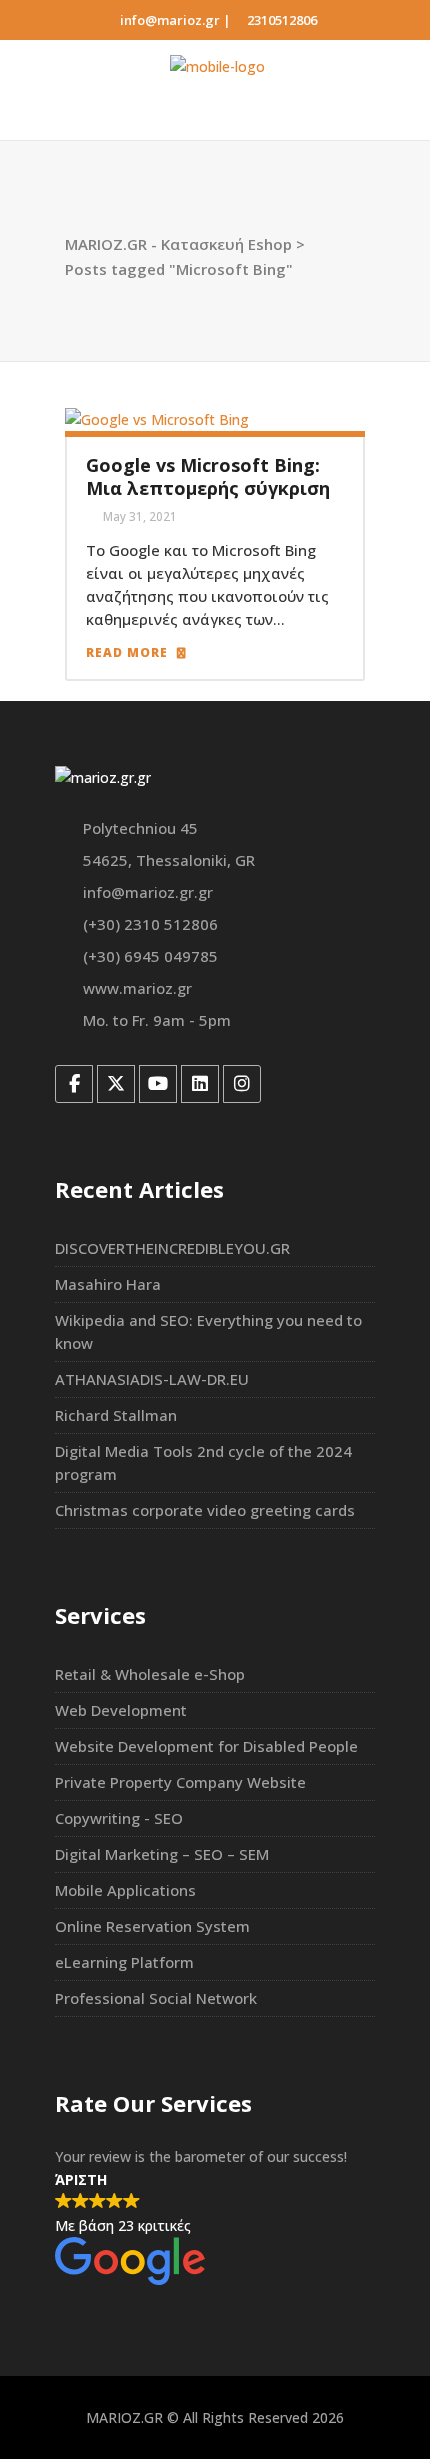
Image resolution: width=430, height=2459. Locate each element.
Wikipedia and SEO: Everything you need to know (208, 1331)
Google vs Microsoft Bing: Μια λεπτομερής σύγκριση (208, 476)
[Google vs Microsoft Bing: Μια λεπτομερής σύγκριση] (157, 417)
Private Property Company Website (180, 1782)
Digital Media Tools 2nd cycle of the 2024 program (203, 1462)
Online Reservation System (152, 1926)
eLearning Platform (124, 1962)
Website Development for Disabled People (206, 1746)
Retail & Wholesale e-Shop (150, 1674)
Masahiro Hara (108, 1284)
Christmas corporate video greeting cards (205, 1510)
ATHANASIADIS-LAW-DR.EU (152, 1379)
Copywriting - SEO (119, 1818)
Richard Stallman (116, 1415)
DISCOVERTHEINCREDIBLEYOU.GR (172, 1248)
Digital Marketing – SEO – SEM (162, 1854)
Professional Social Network (156, 1998)
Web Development (121, 1710)
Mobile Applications (125, 1890)
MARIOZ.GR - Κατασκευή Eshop (178, 244)
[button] (215, 2229)
